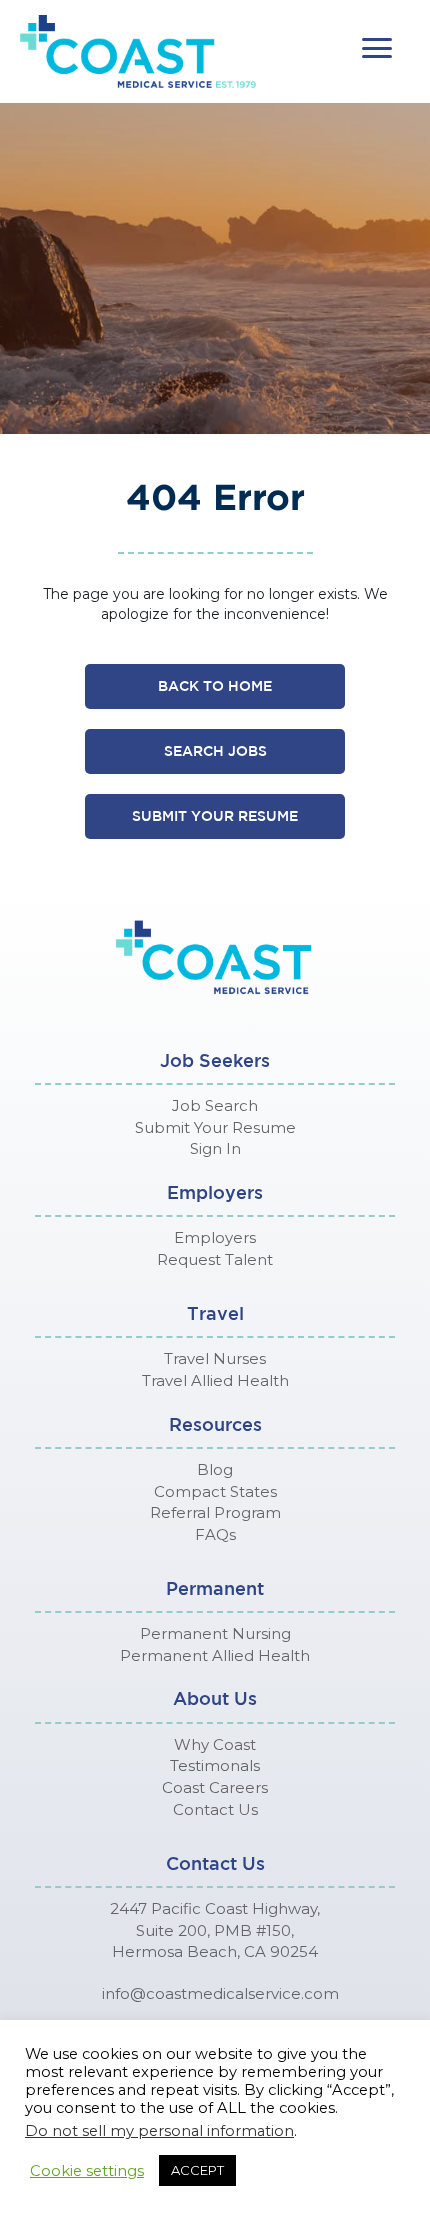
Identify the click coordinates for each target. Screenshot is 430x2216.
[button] (377, 48)
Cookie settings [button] (87, 2171)
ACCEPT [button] (197, 2170)
